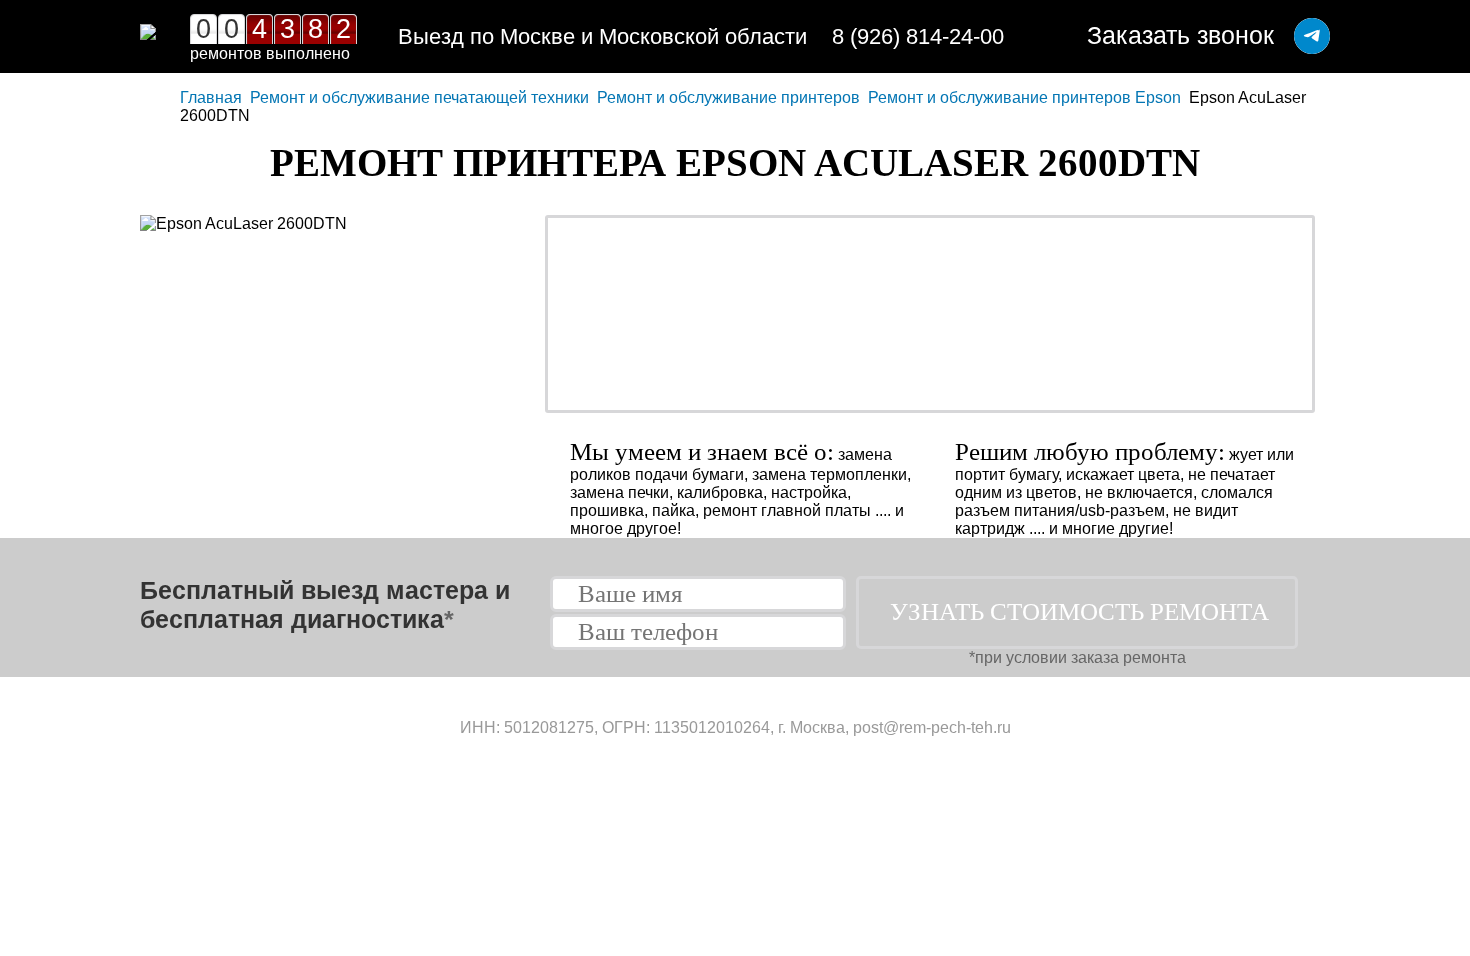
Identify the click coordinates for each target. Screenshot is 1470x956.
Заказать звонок (1180, 35)
